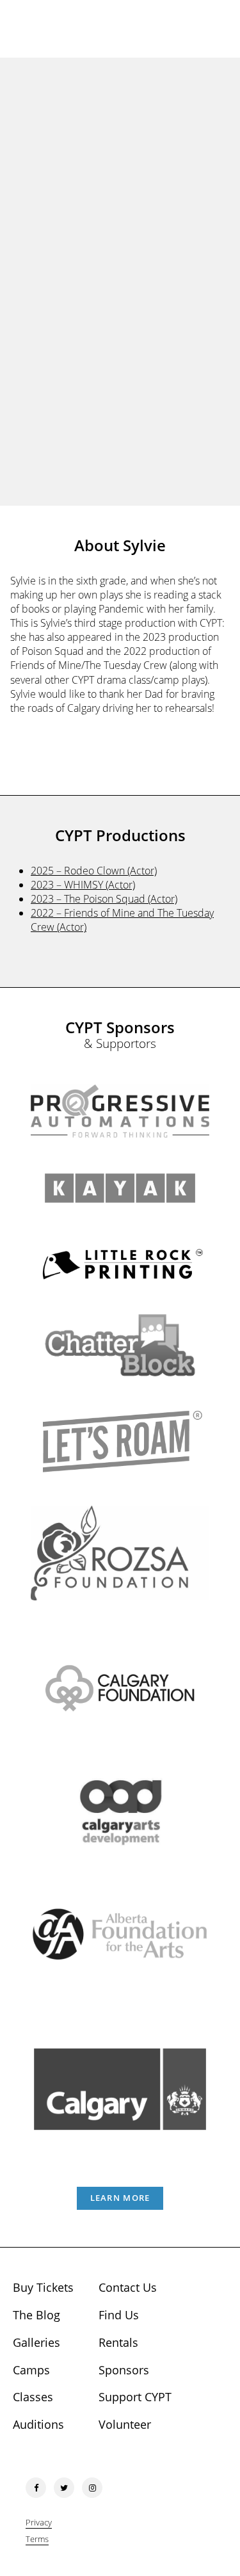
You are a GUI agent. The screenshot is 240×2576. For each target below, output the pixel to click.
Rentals (118, 2342)
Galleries (36, 2342)
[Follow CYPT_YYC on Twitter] (64, 2488)
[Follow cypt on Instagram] (92, 2488)
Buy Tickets (43, 2287)
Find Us (119, 2315)
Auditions (38, 2424)
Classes (33, 2397)
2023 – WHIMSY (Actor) (83, 885)
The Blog (36, 2315)
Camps (31, 2370)
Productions (120, 320)
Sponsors (124, 2370)
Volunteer (125, 2424)
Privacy (39, 2522)
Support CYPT (135, 2397)
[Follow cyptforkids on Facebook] (36, 2488)
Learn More (120, 2198)
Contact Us (128, 2287)
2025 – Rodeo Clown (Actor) (94, 871)
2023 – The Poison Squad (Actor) (104, 899)
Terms (37, 2539)
